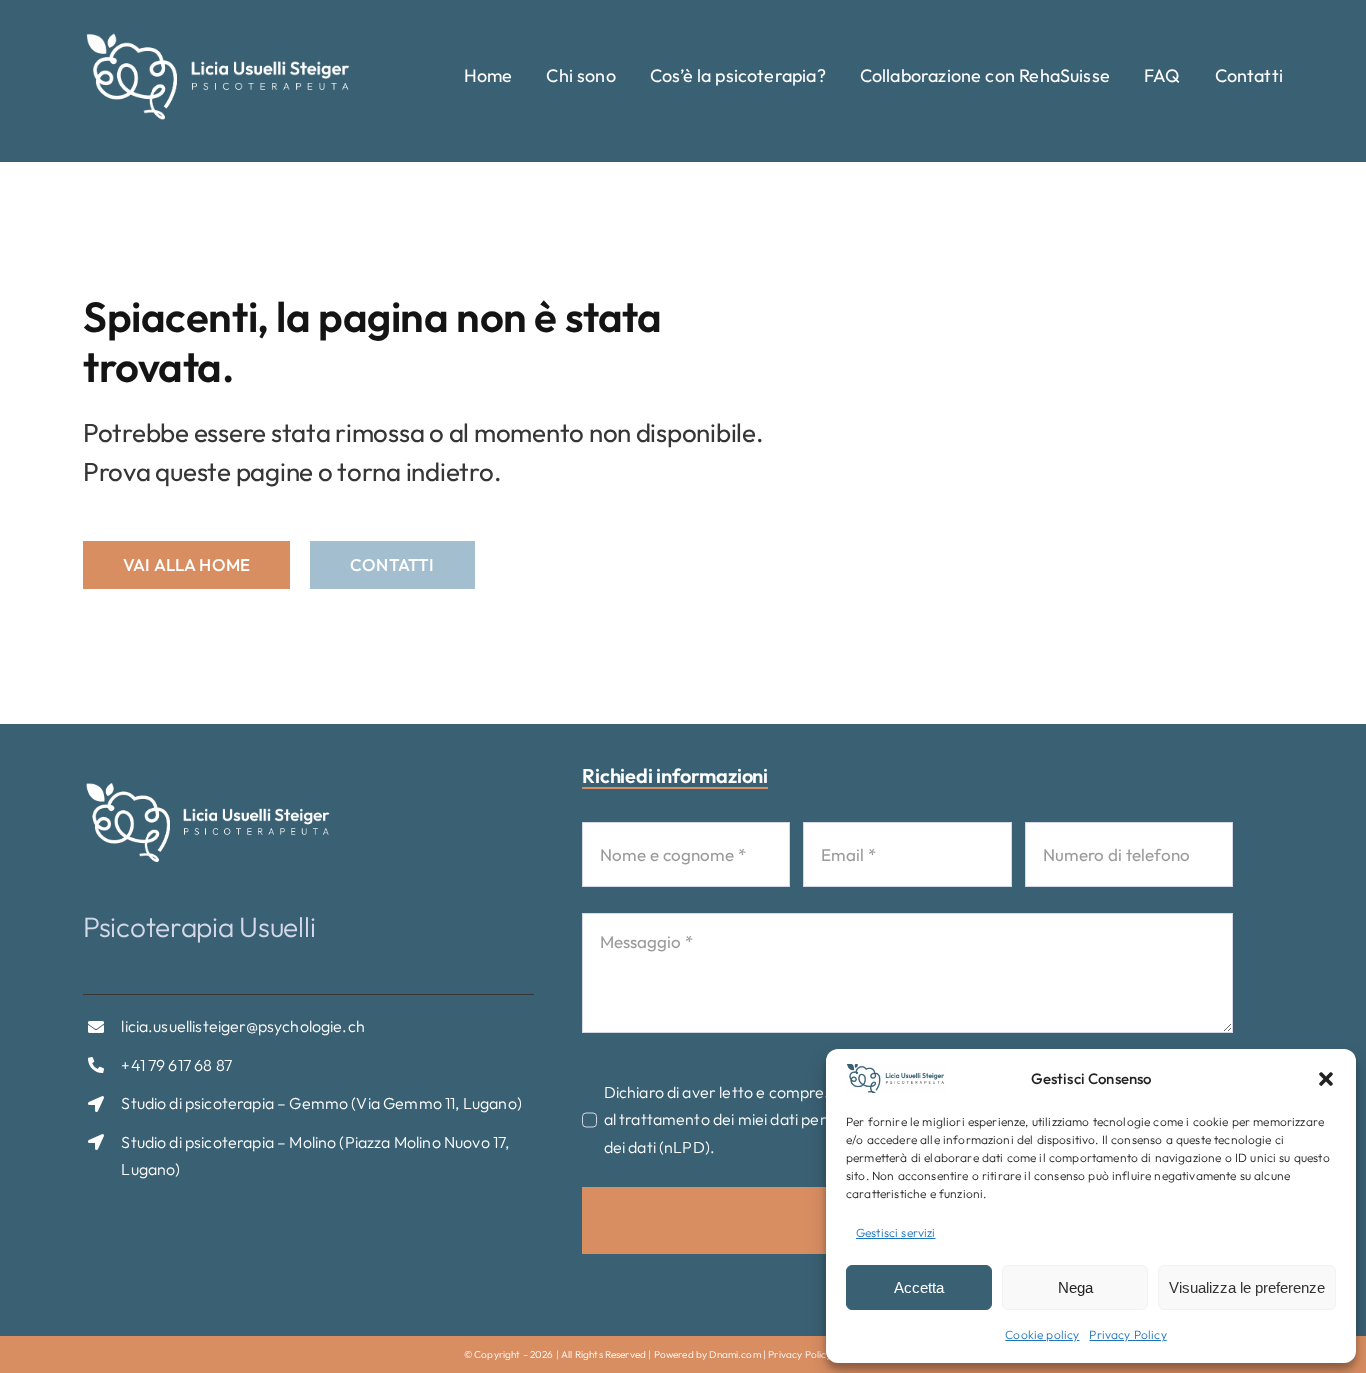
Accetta (919, 1287)
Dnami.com (734, 1354)
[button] (1326, 1079)
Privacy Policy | (803, 1354)
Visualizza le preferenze (1247, 1287)
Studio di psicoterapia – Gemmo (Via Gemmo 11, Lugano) (321, 1103)
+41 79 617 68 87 (176, 1065)
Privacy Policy (1127, 1334)
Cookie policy (1042, 1334)
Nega (1075, 1287)
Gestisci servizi (896, 1232)
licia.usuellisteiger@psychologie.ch (243, 1026)
